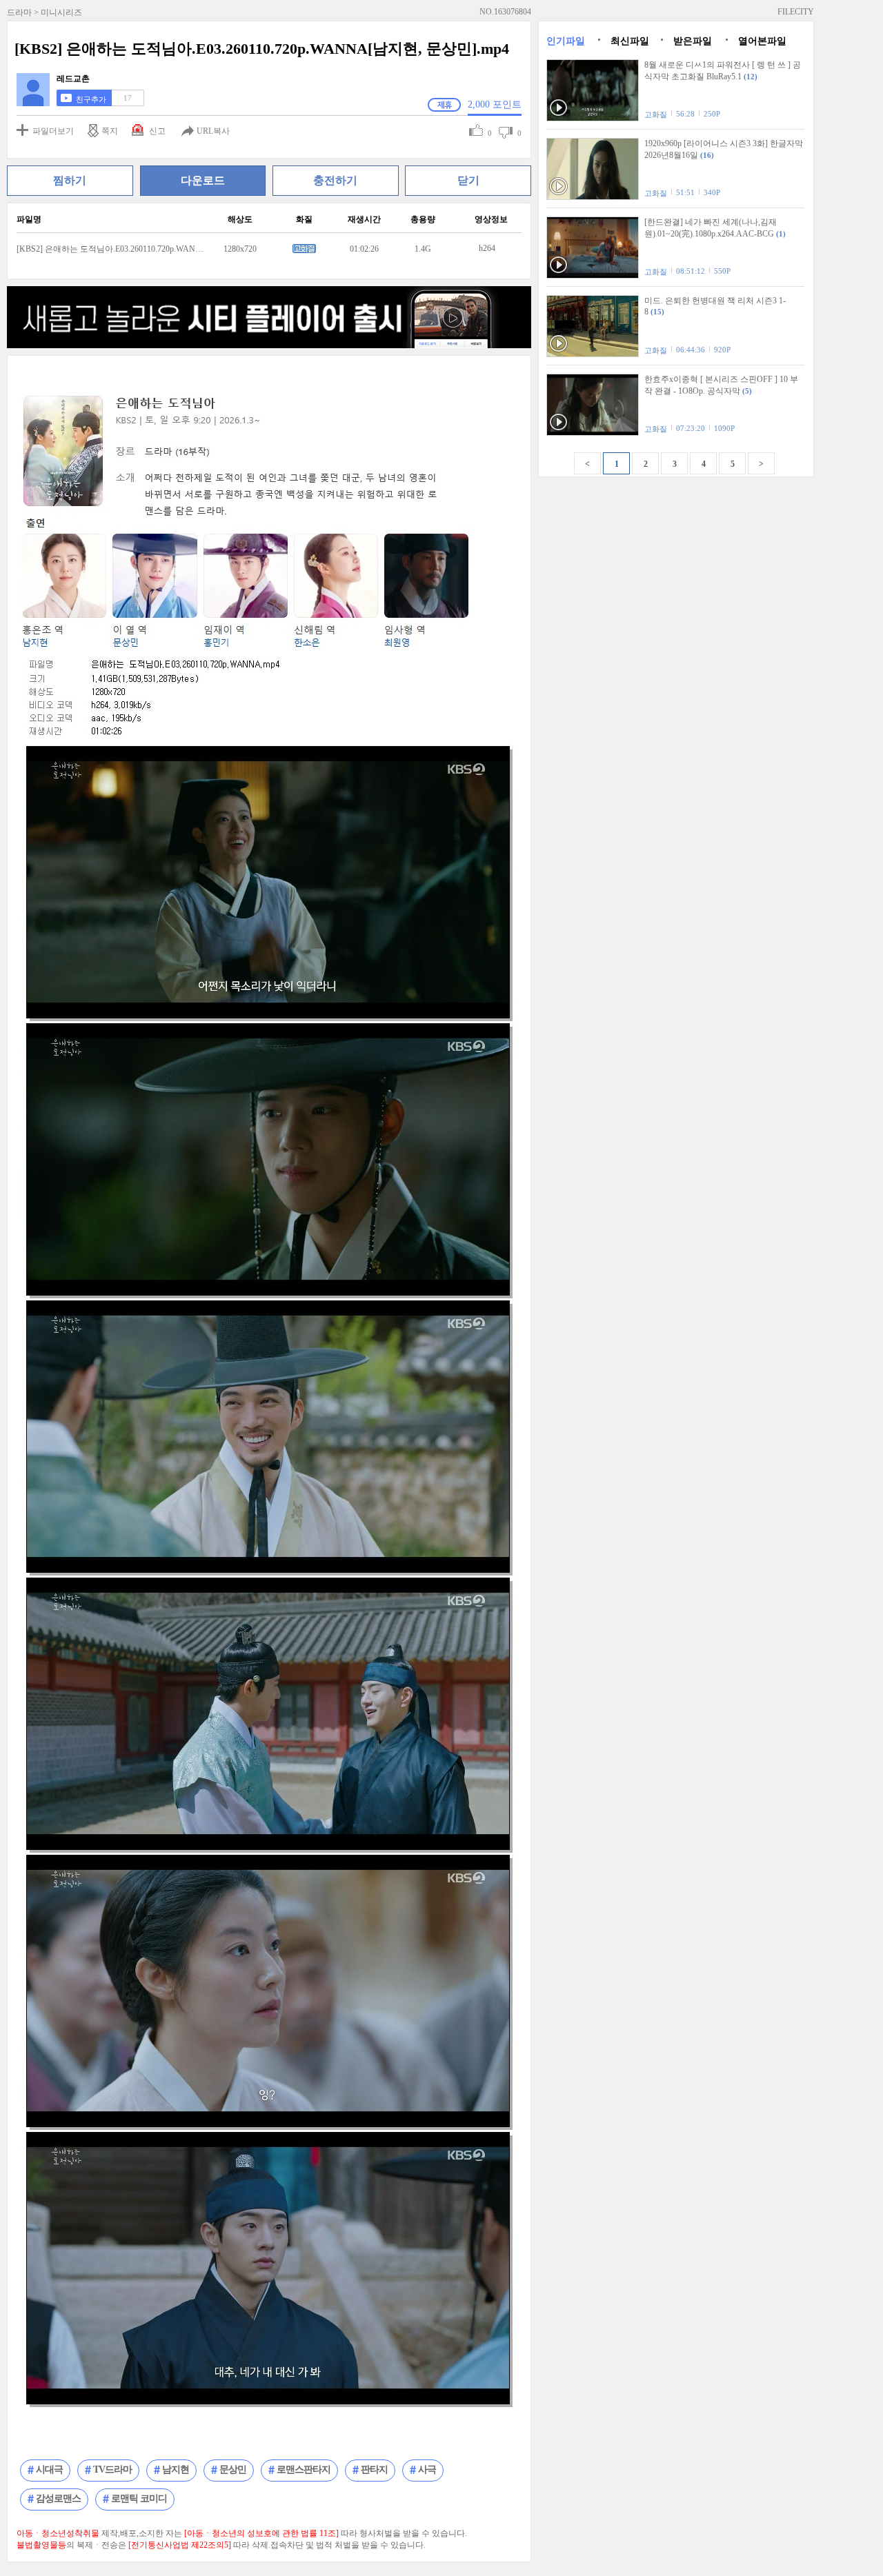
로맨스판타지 (304, 2469)
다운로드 (203, 180)
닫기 (468, 180)
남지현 (176, 2469)
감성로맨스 (58, 2498)
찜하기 (70, 180)
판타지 (374, 2469)
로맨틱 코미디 (139, 2498)
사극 (427, 2469)
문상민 (233, 2469)
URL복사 (213, 131)
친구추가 (91, 99)
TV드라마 (112, 2469)
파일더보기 (53, 131)
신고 (157, 131)
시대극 (49, 2469)
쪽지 (110, 131)
